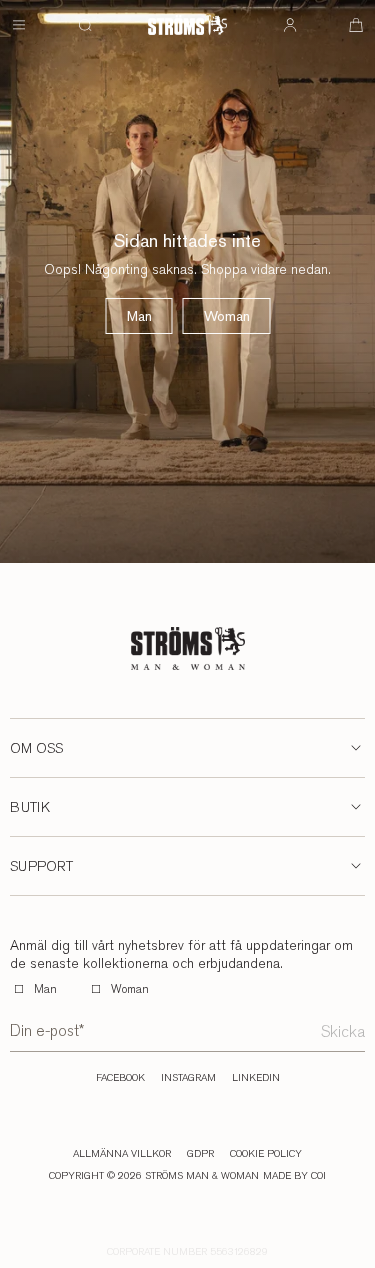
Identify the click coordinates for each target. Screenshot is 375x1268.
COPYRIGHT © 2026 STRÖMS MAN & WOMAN (154, 1176)
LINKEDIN (256, 1078)
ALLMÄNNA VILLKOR (122, 1154)
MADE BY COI (294, 1176)
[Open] (19, 25)
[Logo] (187, 25)
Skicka (343, 1031)
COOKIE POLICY (266, 1154)
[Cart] (356, 25)
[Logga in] (290, 25)
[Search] (85, 25)
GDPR (200, 1154)
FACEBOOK (120, 1078)
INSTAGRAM (188, 1078)
